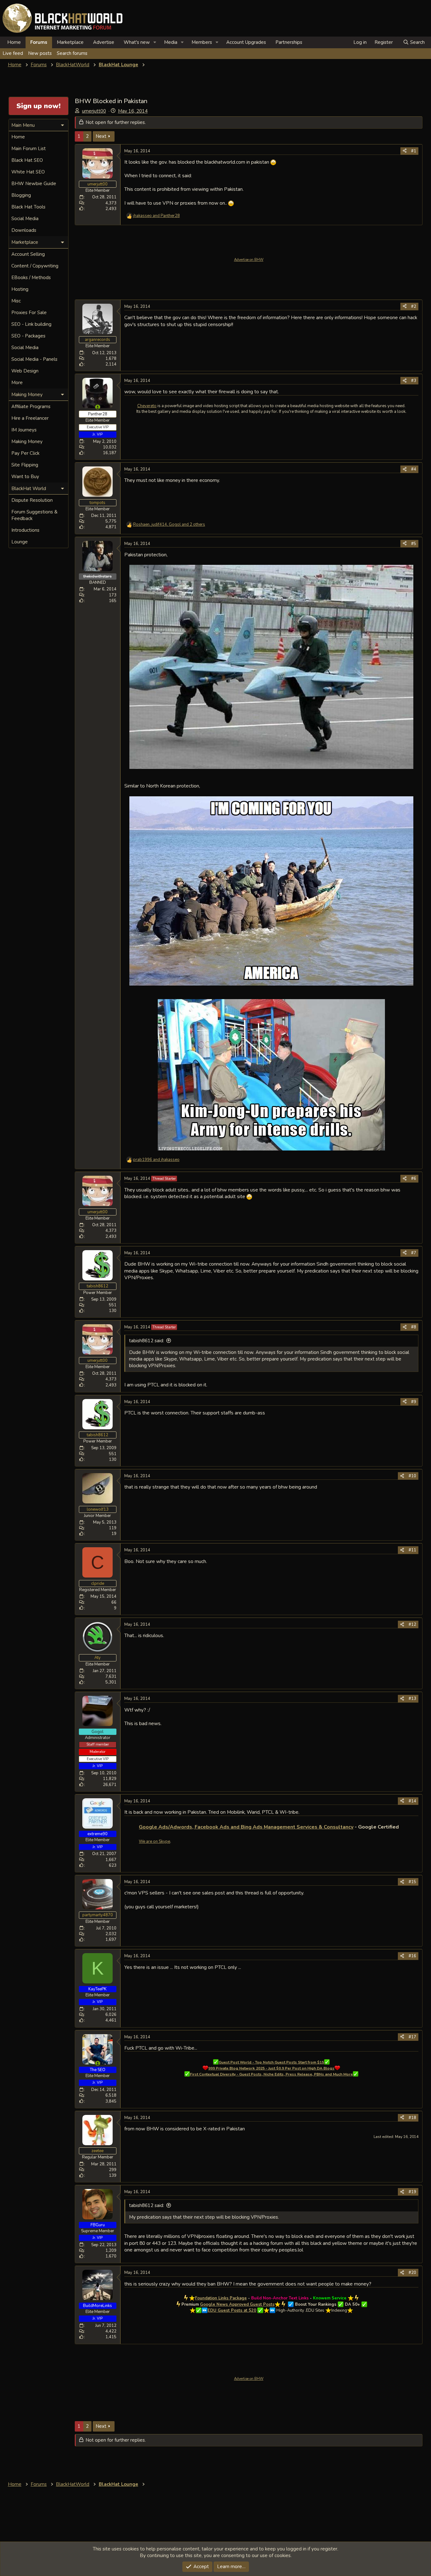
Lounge (20, 542)
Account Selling (28, 254)
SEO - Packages (28, 336)
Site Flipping (25, 465)
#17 (412, 2037)
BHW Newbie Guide (34, 184)
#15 (412, 1882)
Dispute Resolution (32, 500)
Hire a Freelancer (30, 418)
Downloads (24, 230)
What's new (137, 42)
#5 (414, 544)
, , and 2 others (169, 524)
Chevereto (147, 406)
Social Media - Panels (34, 359)
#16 (412, 1956)
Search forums (72, 53)
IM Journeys (24, 430)
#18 (412, 2118)
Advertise (104, 42)
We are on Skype (154, 1841)
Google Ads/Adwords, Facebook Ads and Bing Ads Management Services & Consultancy (246, 1827)
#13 (412, 1699)
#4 (414, 469)
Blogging (21, 195)
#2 (414, 307)
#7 (414, 1253)
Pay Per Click (25, 453)
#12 (412, 1625)
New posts (40, 53)
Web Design (25, 371)
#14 (412, 1801)
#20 (412, 2273)
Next (101, 136)
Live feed (13, 53)
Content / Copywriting (35, 266)
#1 (414, 151)
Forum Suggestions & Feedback (34, 515)
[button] (155, 42)
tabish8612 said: (147, 1341)
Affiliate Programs (31, 407)
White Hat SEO (28, 172)
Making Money (27, 442)
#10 (412, 1476)
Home (14, 42)
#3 (414, 381)
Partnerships (289, 42)
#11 (412, 1550)
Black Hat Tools (28, 207)
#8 (414, 1327)
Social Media (25, 219)
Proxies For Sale (29, 313)
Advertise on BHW (249, 260)
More (17, 383)
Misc (16, 301)
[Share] (405, 151)
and (156, 216)
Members (202, 42)
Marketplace (70, 42)
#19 (412, 2192)
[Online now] (98, 407)
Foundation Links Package (221, 2298)
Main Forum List (29, 149)
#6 (414, 1179)
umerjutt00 (94, 111)
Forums (39, 42)
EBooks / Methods (31, 278)
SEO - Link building (31, 324)
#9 (414, 1402)
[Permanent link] (401, 1827)
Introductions (25, 530)
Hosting (20, 289)
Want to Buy (25, 477)
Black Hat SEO (27, 160)
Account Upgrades (246, 42)
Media (171, 42)
